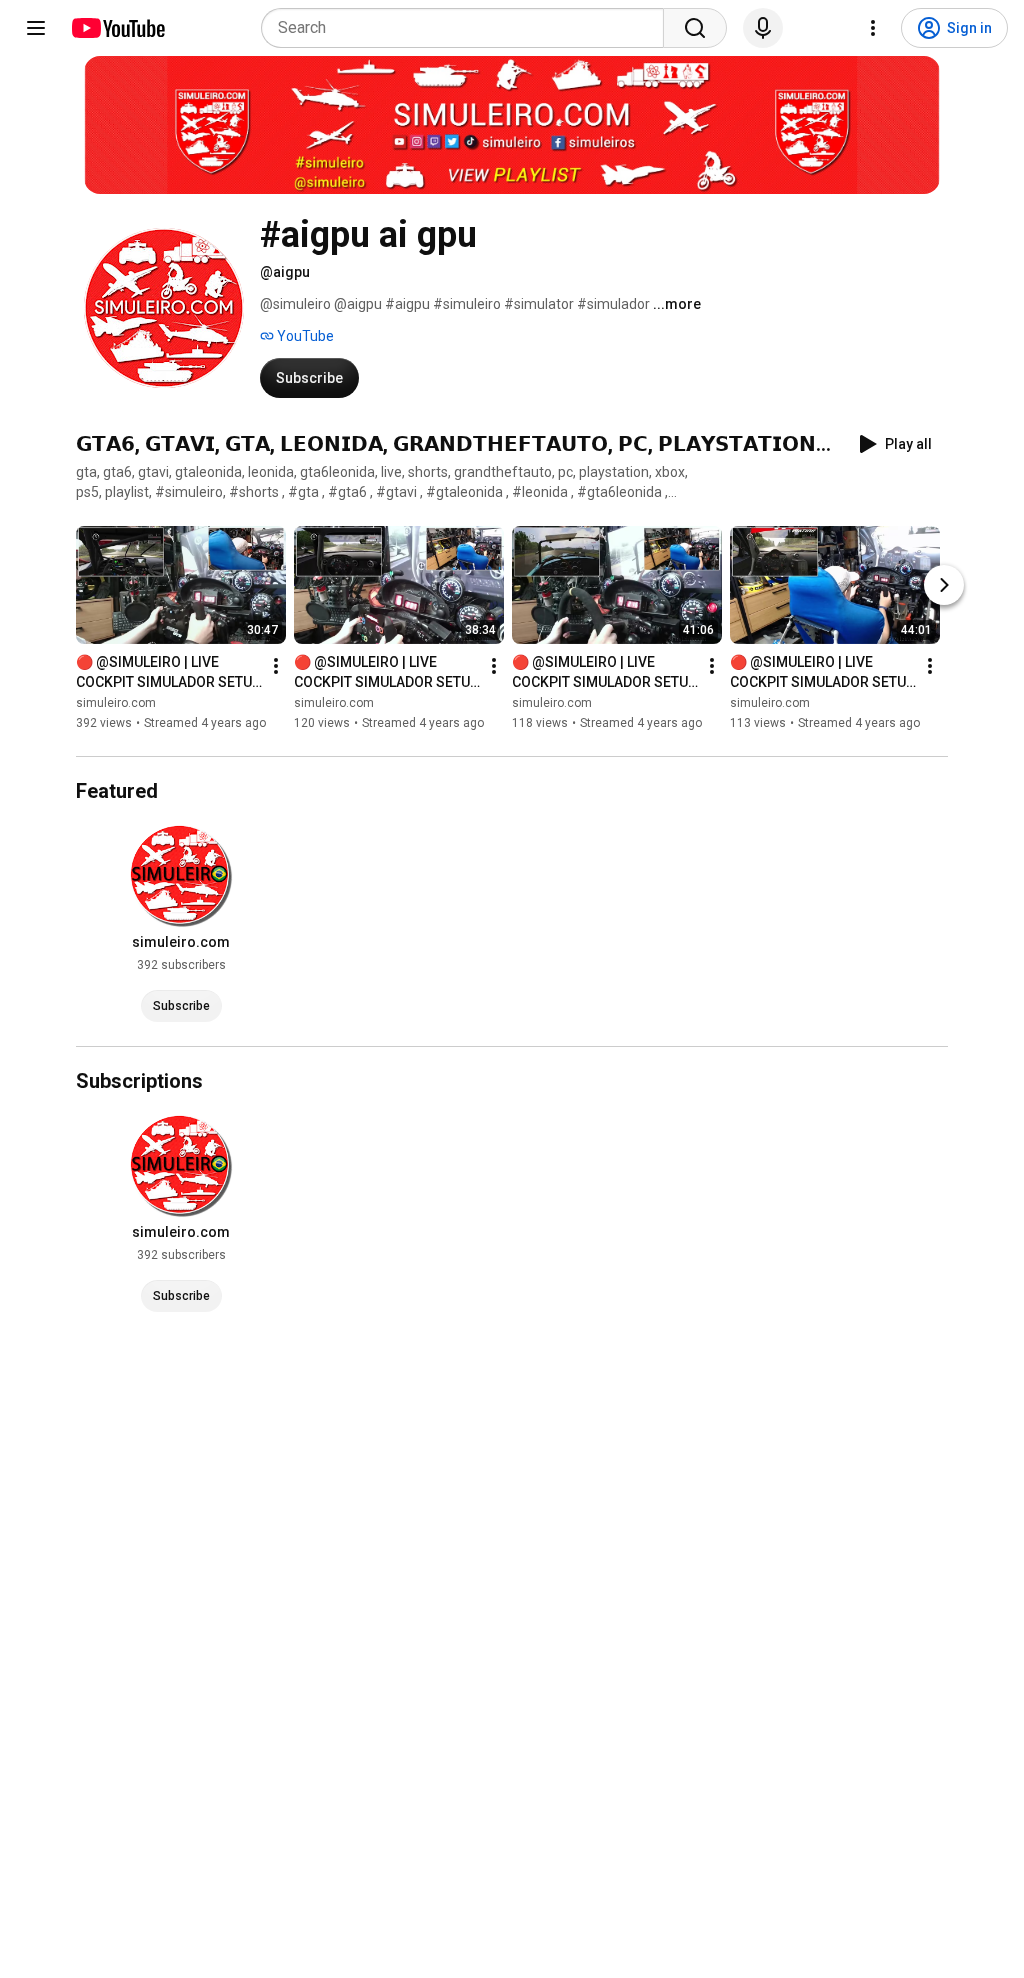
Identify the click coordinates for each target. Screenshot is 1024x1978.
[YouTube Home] (117, 28)
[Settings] (873, 28)
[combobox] (468, 28)
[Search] (695, 28)
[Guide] (36, 28)
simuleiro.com (116, 703)
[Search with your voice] (763, 28)
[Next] (944, 585)
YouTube (304, 336)
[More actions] (276, 666)
